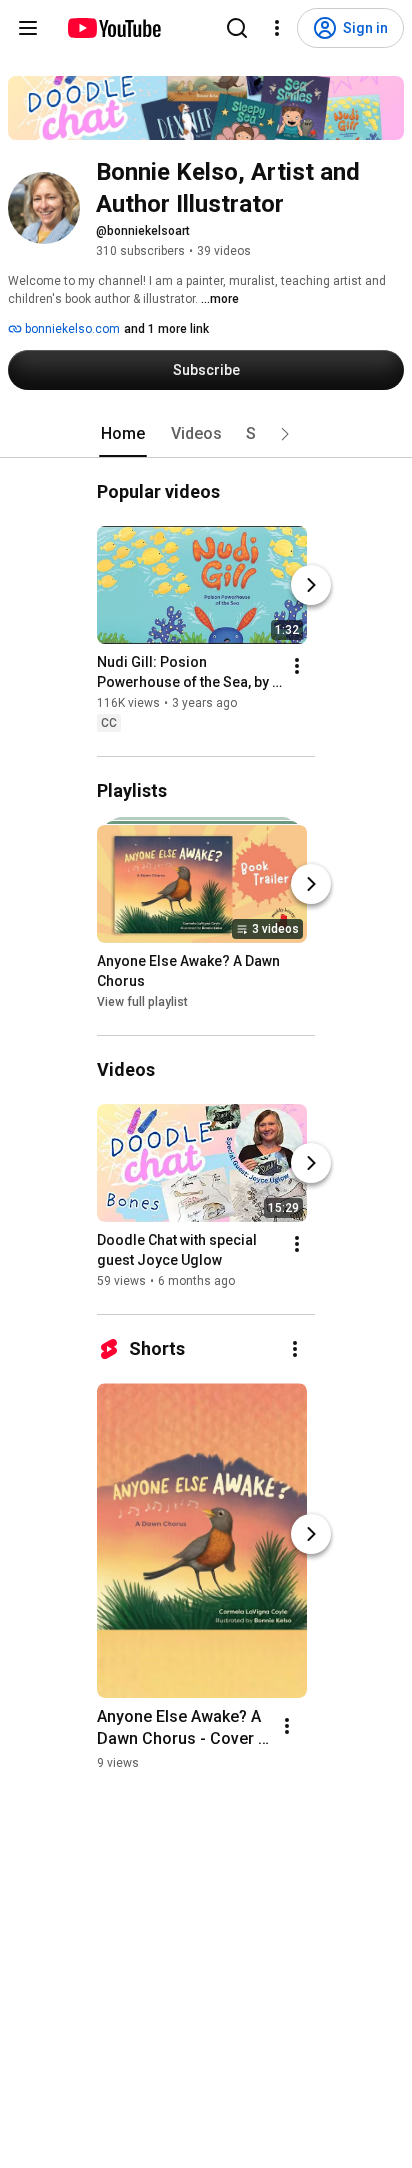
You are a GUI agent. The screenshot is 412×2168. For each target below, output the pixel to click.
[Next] (311, 585)
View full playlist (142, 1002)
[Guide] (28, 28)
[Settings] (277, 28)
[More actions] (297, 666)
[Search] (237, 28)
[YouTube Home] (113, 28)
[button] (285, 434)
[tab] (123, 434)
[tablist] (206, 434)
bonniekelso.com (71, 329)
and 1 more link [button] (166, 329)
